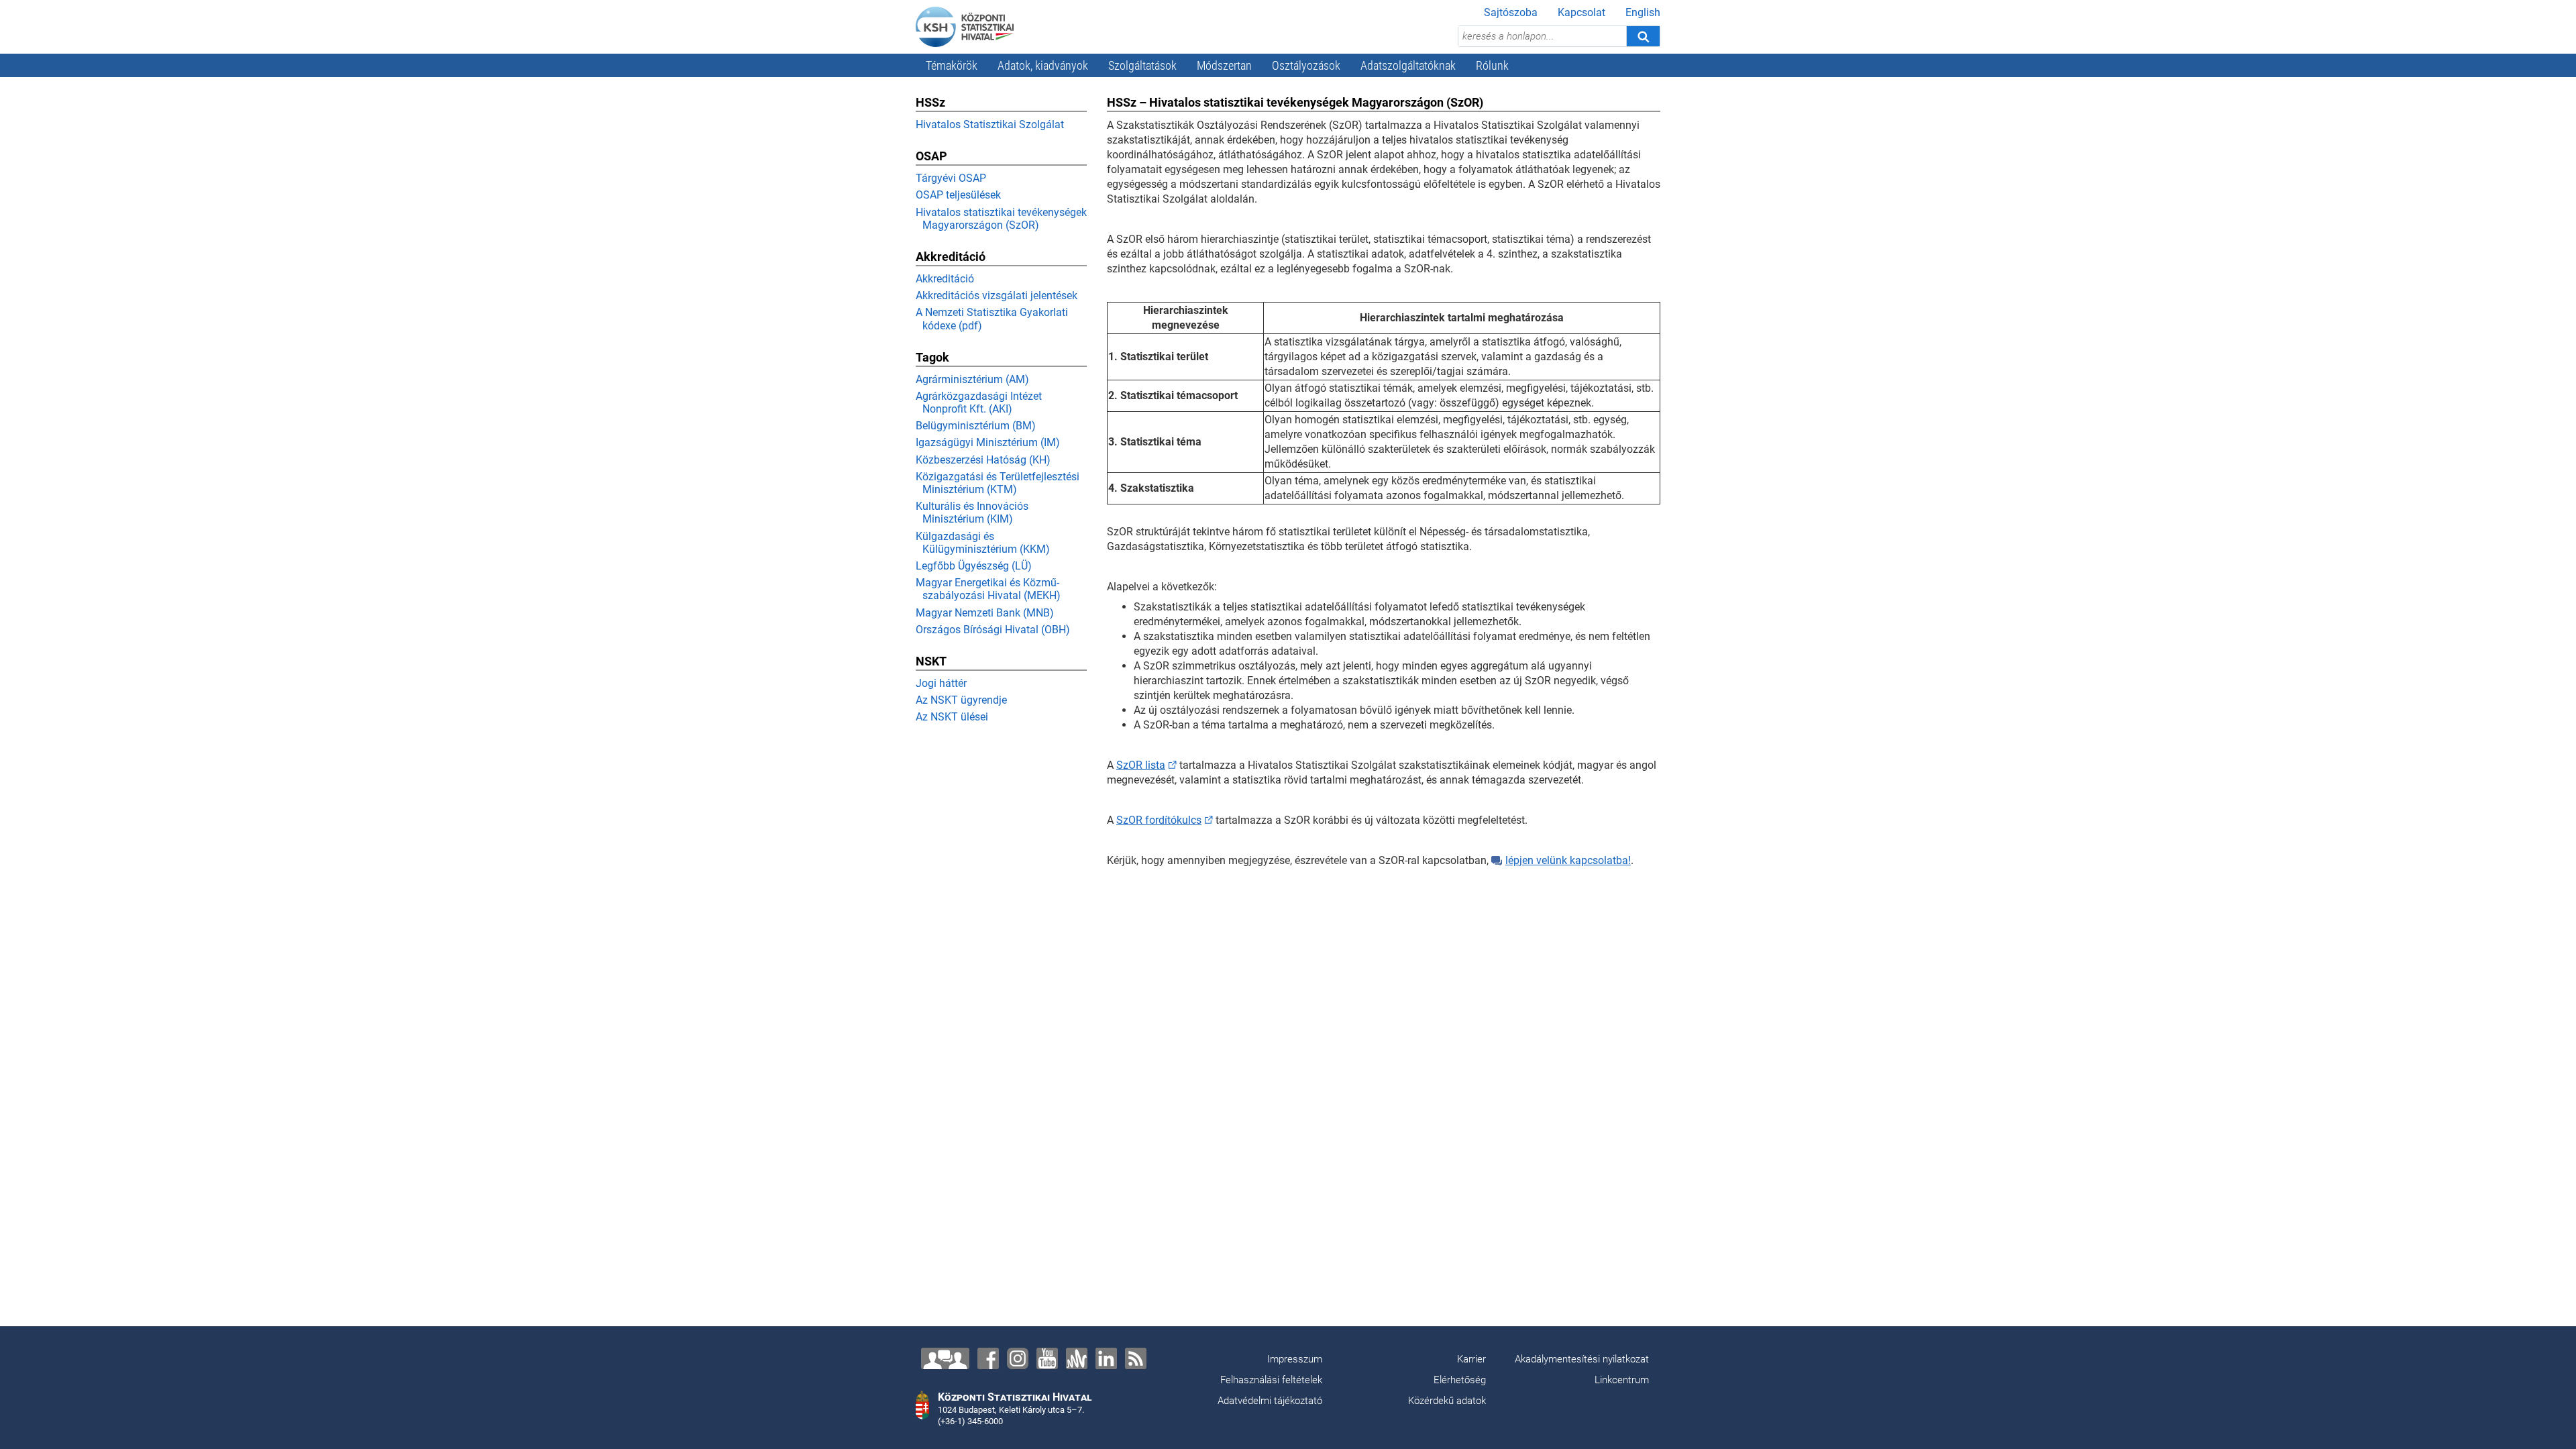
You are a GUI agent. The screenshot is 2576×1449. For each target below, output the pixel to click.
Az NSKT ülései (952, 717)
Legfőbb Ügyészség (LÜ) (974, 566)
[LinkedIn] (1106, 1358)
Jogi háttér (941, 683)
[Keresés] (1643, 36)
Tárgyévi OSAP (951, 178)
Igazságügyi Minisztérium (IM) (988, 442)
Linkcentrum (1622, 1380)
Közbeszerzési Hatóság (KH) (983, 460)
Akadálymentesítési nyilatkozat (1582, 1359)
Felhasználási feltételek (1271, 1380)
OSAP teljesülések (958, 195)
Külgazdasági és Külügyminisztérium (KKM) (983, 543)
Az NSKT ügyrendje (961, 700)
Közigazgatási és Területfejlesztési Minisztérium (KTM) (998, 483)
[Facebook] (988, 1358)
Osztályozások (1306, 65)
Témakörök (952, 65)
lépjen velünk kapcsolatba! (1568, 860)
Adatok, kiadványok (1043, 65)
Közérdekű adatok (1447, 1401)
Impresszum (1295, 1359)
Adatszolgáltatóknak (1408, 65)
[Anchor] (1077, 1358)
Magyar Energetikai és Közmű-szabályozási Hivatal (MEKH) (988, 589)
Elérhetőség (1460, 1380)
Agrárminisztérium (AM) (972, 379)
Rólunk (1492, 65)
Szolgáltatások (1142, 65)
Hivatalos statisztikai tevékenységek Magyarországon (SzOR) (1001, 219)
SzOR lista (1141, 765)
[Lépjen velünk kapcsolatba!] (945, 1358)
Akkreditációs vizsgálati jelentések (997, 296)
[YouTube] (1047, 1358)
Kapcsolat (1581, 12)
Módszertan (1224, 65)
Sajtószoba (1511, 12)
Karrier (1471, 1359)
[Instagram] (1018, 1358)
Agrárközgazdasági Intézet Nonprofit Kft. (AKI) (979, 402)
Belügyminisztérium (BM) (976, 426)
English (1643, 12)
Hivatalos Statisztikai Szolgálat (990, 124)
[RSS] (1136, 1358)
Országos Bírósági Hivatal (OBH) (993, 630)
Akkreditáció (945, 279)
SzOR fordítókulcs (1159, 820)
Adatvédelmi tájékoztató (1270, 1401)
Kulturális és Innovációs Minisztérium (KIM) (972, 513)
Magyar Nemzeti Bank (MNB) (985, 613)
